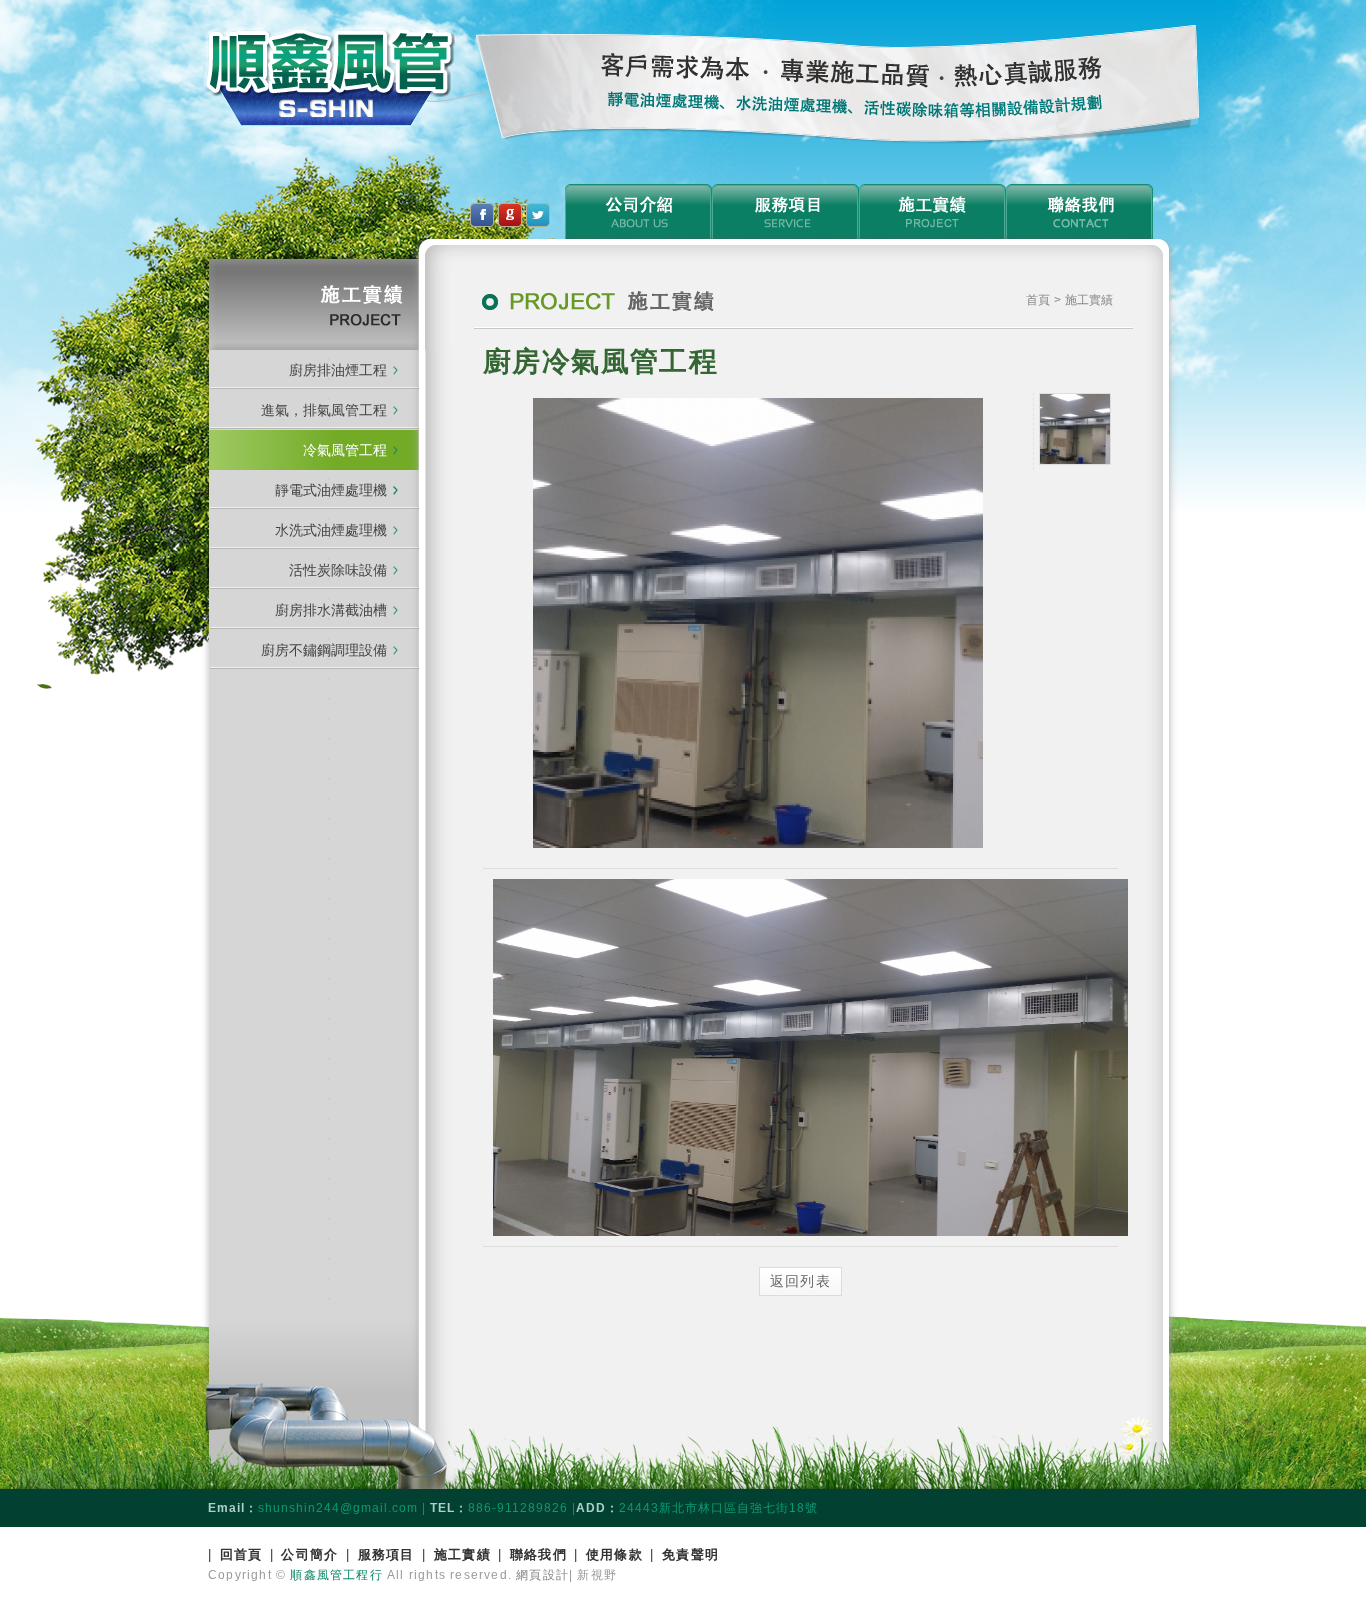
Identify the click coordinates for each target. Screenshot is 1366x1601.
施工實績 (462, 1554)
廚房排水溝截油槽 (331, 610)
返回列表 (801, 1281)
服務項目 (386, 1554)
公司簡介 (309, 1554)
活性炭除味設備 (338, 570)
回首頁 (241, 1554)
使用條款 (614, 1554)
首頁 (1040, 300)
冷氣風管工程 (345, 450)
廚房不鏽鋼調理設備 (324, 650)
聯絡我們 (538, 1554)
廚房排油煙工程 (338, 370)
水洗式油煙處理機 (331, 530)
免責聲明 (690, 1554)
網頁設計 (542, 1575)
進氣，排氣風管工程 (324, 410)
